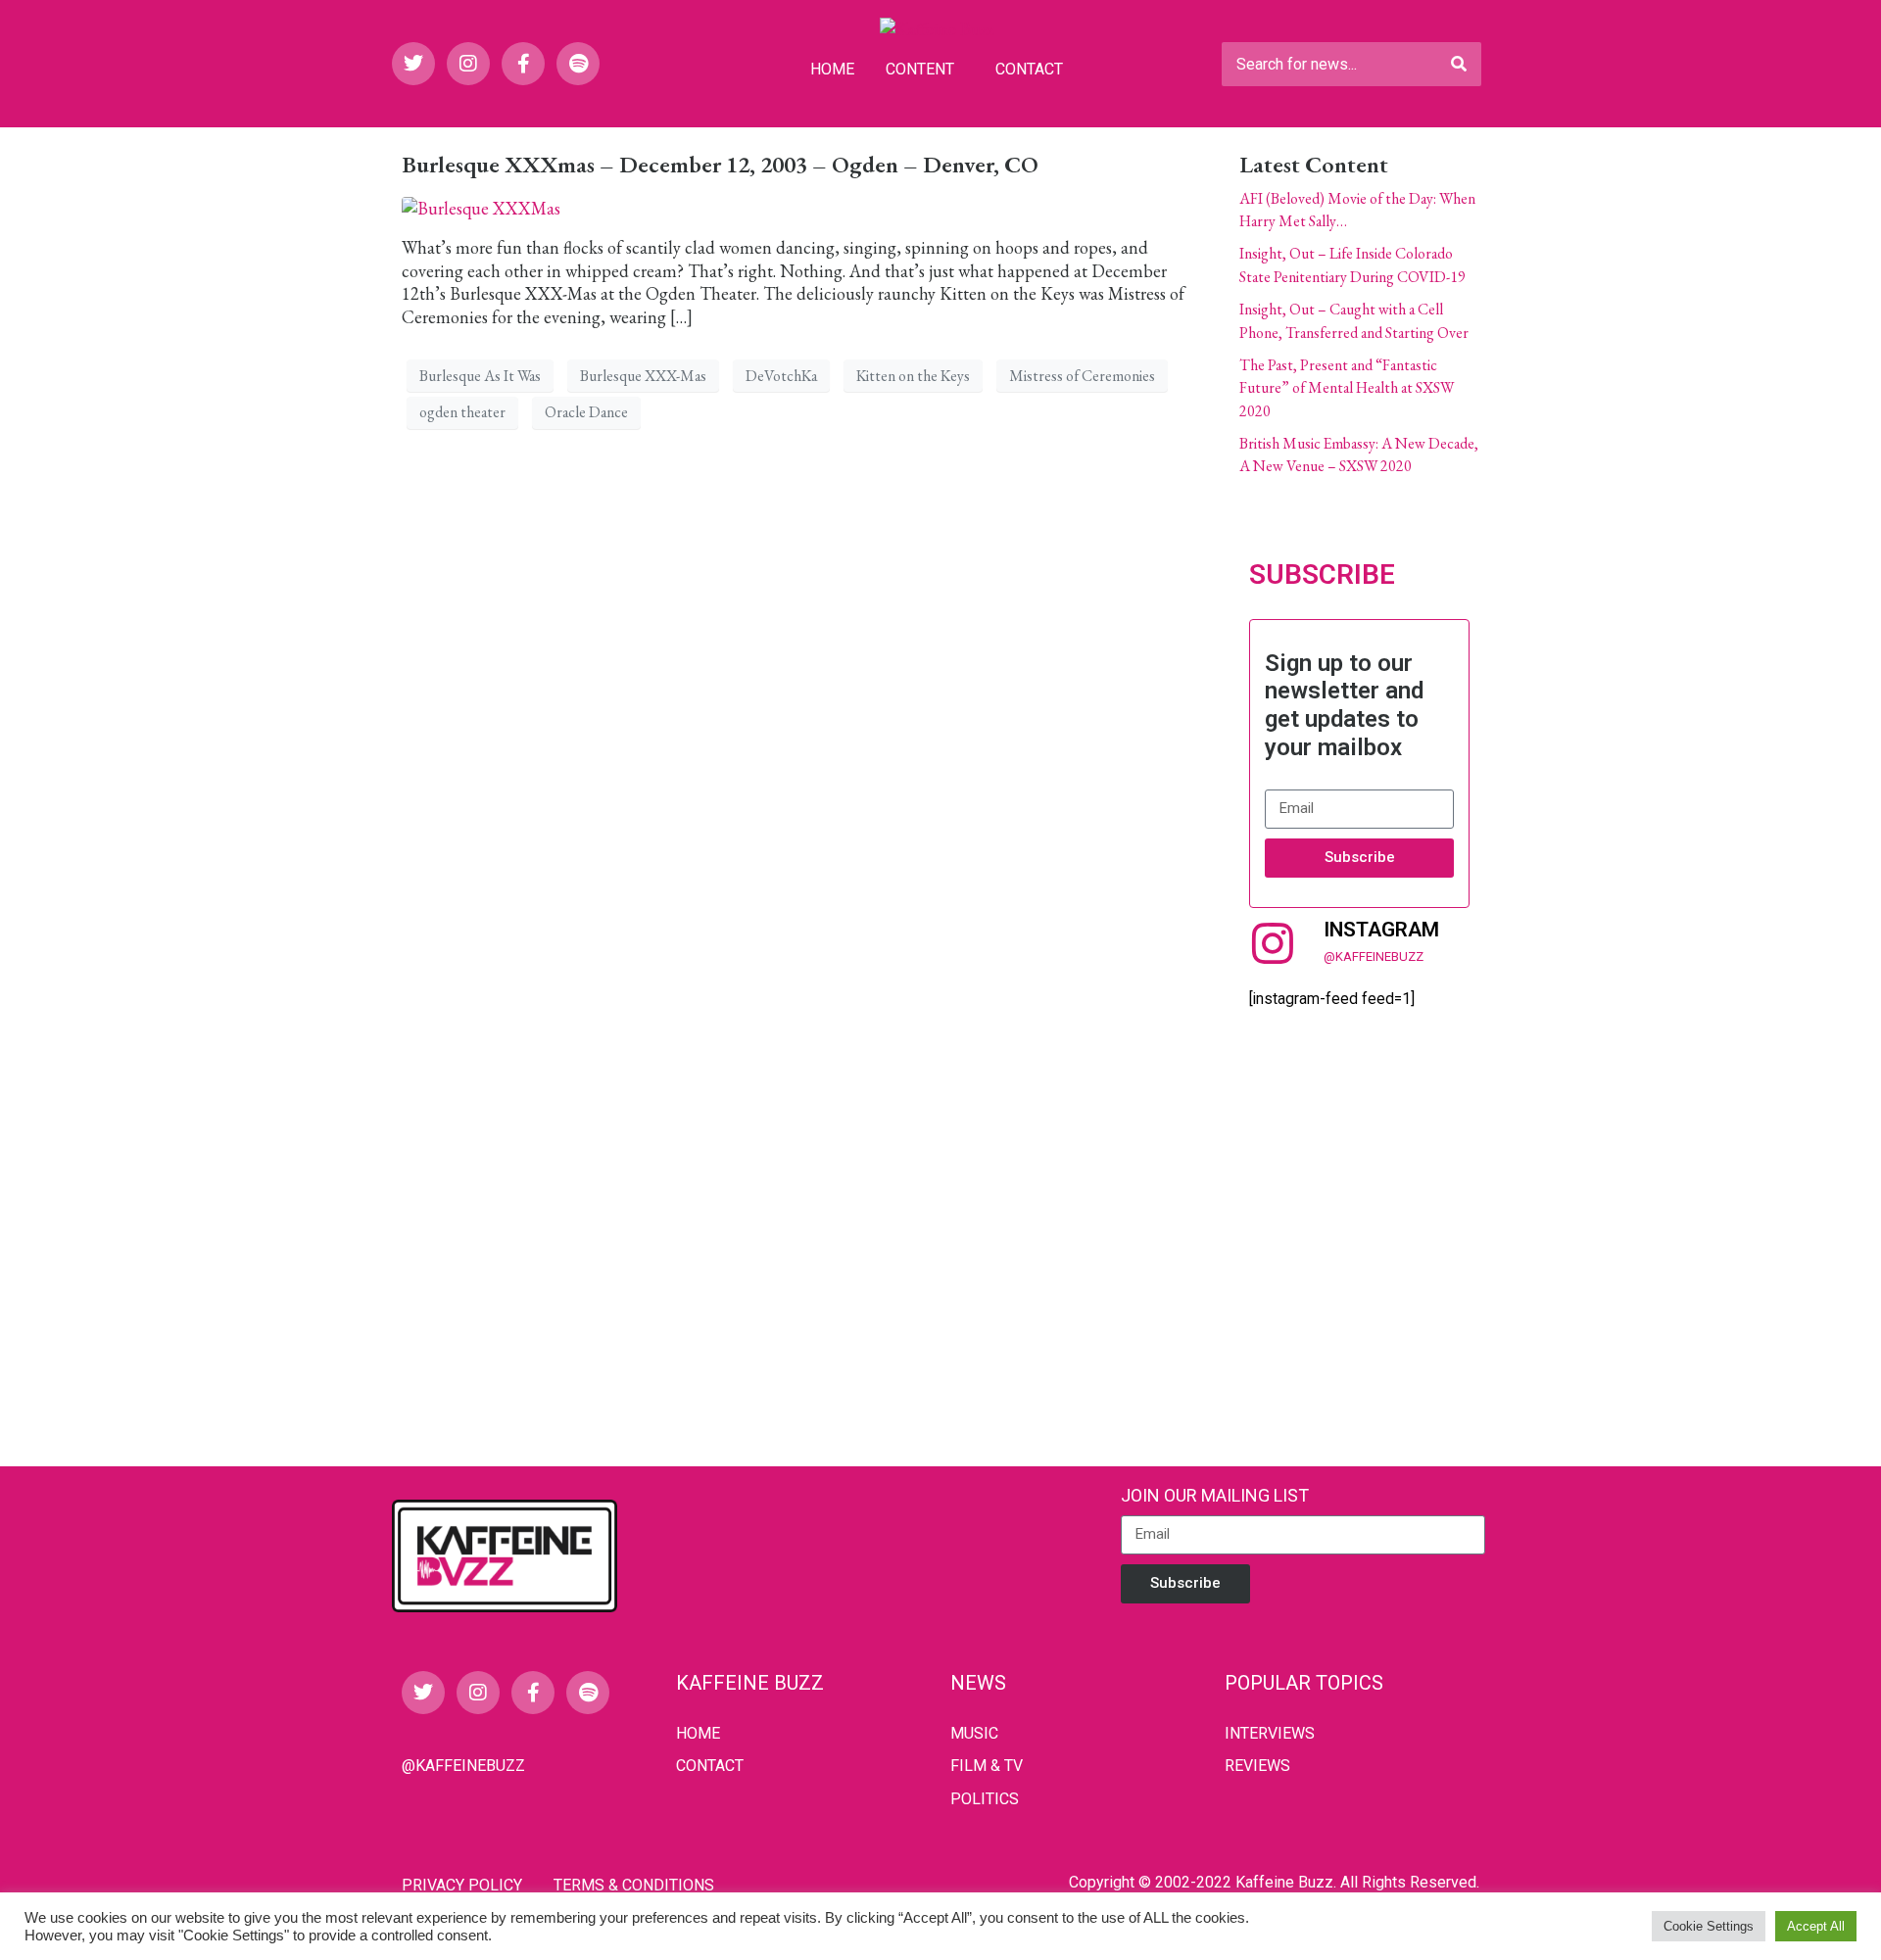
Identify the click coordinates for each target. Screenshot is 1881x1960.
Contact (1029, 69)
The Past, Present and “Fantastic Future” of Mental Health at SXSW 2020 (1347, 388)
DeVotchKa (781, 376)
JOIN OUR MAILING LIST (1215, 1495)
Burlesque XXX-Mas (643, 376)
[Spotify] (578, 64)
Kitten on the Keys (913, 376)
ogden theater (462, 412)
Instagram (1381, 930)
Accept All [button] (1816, 1926)
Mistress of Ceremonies (1082, 376)
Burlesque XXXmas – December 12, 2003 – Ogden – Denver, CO (720, 164)
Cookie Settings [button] (1709, 1926)
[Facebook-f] (523, 64)
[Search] (1459, 64)
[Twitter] (413, 64)
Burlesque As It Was (480, 376)
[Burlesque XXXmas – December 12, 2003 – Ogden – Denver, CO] (481, 206)
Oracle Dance (586, 412)
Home (832, 69)
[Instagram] (468, 64)
